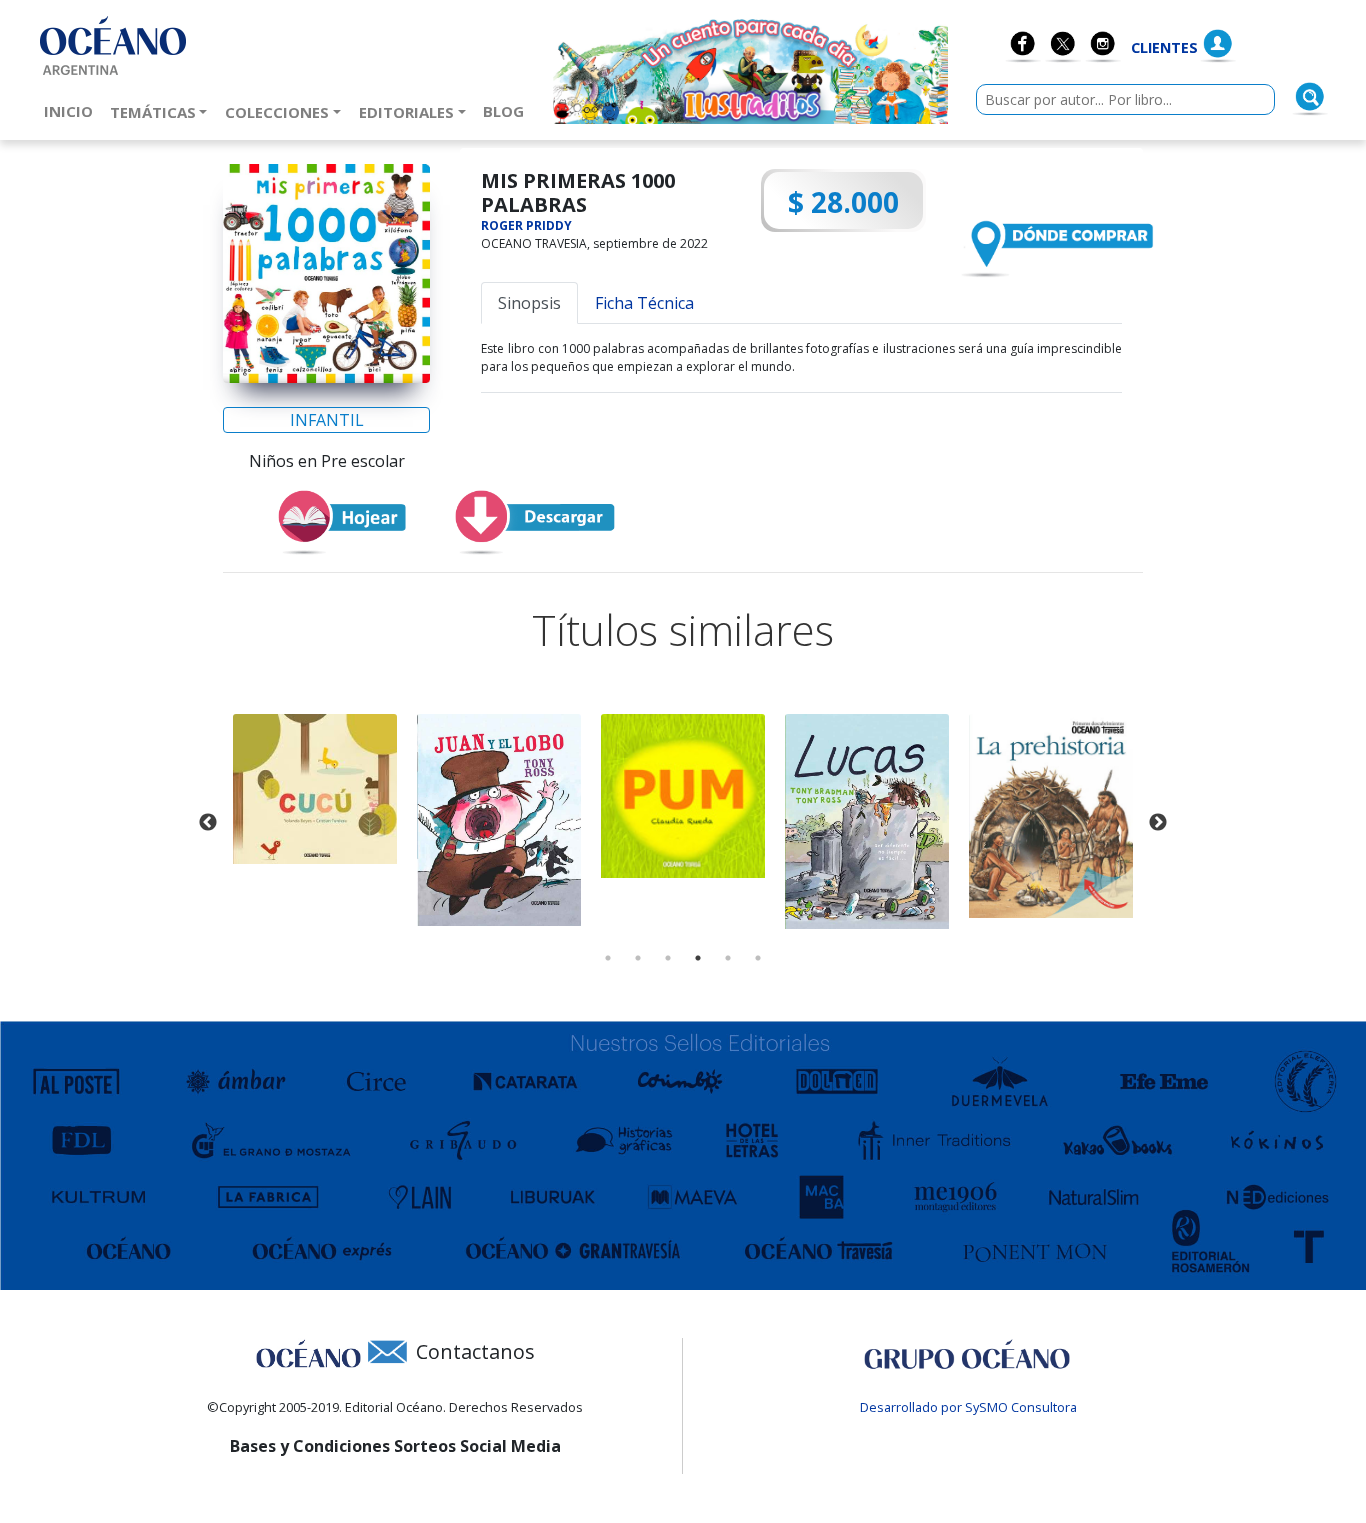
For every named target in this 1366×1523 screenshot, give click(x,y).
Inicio (72, 110)
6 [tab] (758, 958)
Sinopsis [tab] (529, 303)
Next (1158, 823)
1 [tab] (608, 958)
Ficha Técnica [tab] (644, 303)
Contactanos (475, 1351)
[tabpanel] (315, 789)
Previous (208, 823)
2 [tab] (638, 958)
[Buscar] (1310, 97)
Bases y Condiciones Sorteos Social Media (395, 1446)
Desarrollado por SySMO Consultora (968, 1407)
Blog (507, 110)
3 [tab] (668, 958)
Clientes (1164, 47)
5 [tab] (728, 958)
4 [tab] (698, 958)
